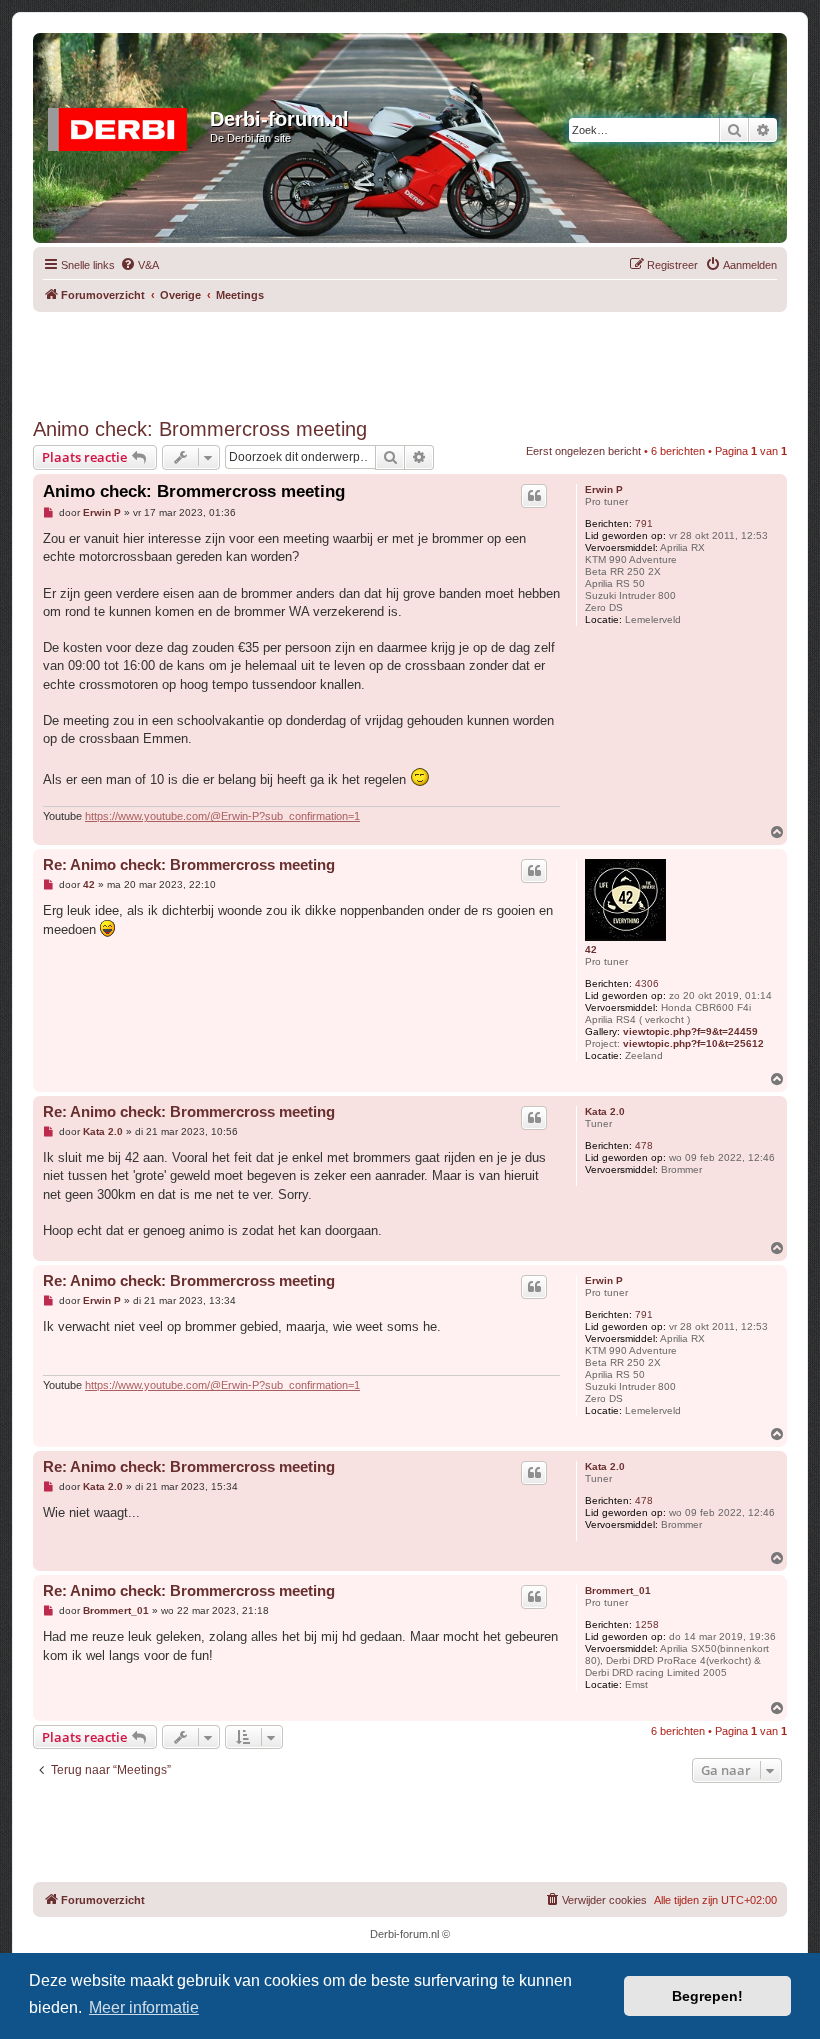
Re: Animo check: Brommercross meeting (189, 864)
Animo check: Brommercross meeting (200, 429)
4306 (647, 983)
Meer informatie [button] (144, 2007)
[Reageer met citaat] (534, 496)
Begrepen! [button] (707, 1996)
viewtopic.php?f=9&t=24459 (690, 1031)
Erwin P (604, 489)
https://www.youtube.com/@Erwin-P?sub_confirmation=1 (222, 816)
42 (591, 949)
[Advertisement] (410, 357)
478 (644, 1145)
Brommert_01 (618, 1590)
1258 (647, 1624)
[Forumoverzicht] (124, 125)
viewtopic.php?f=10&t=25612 (693, 1043)
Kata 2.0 (605, 1111)
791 (644, 523)
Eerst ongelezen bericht (583, 451)
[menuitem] (139, 265)
